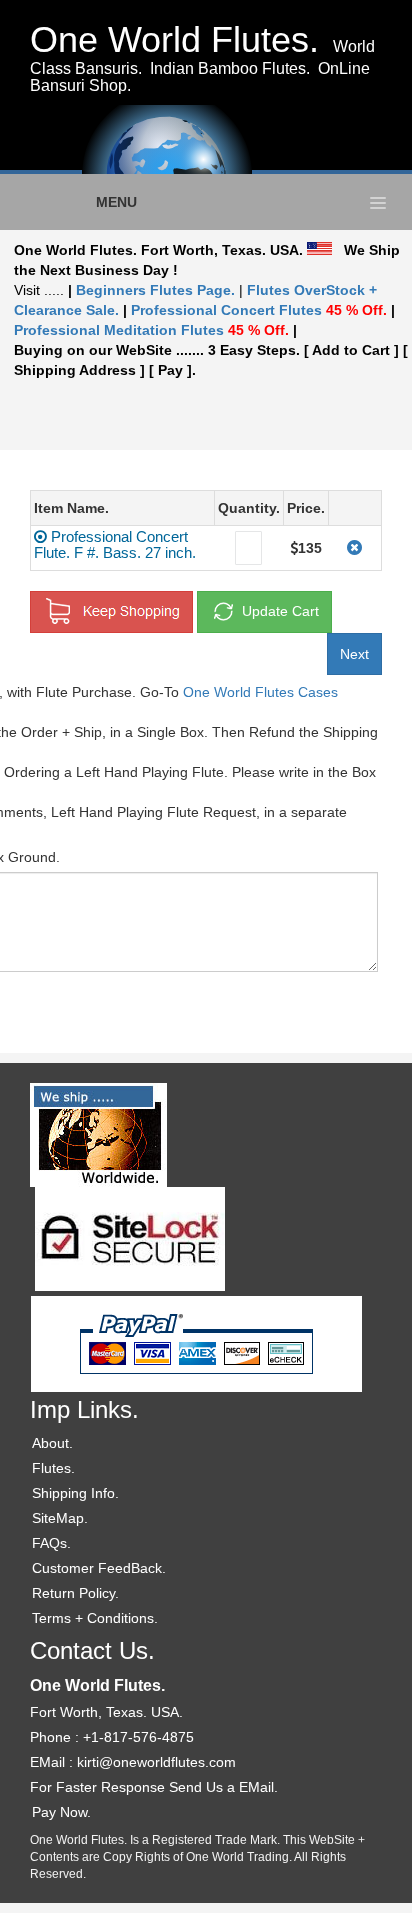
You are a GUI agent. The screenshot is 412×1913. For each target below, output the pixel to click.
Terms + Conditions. (95, 1618)
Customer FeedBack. (99, 1568)
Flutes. (53, 1468)
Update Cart (278, 610)
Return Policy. (75, 1593)
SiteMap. (60, 1518)
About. (52, 1443)
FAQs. (51, 1543)
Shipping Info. (75, 1493)
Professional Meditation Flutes (151, 330)
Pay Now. (61, 1812)
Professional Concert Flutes (259, 310)
